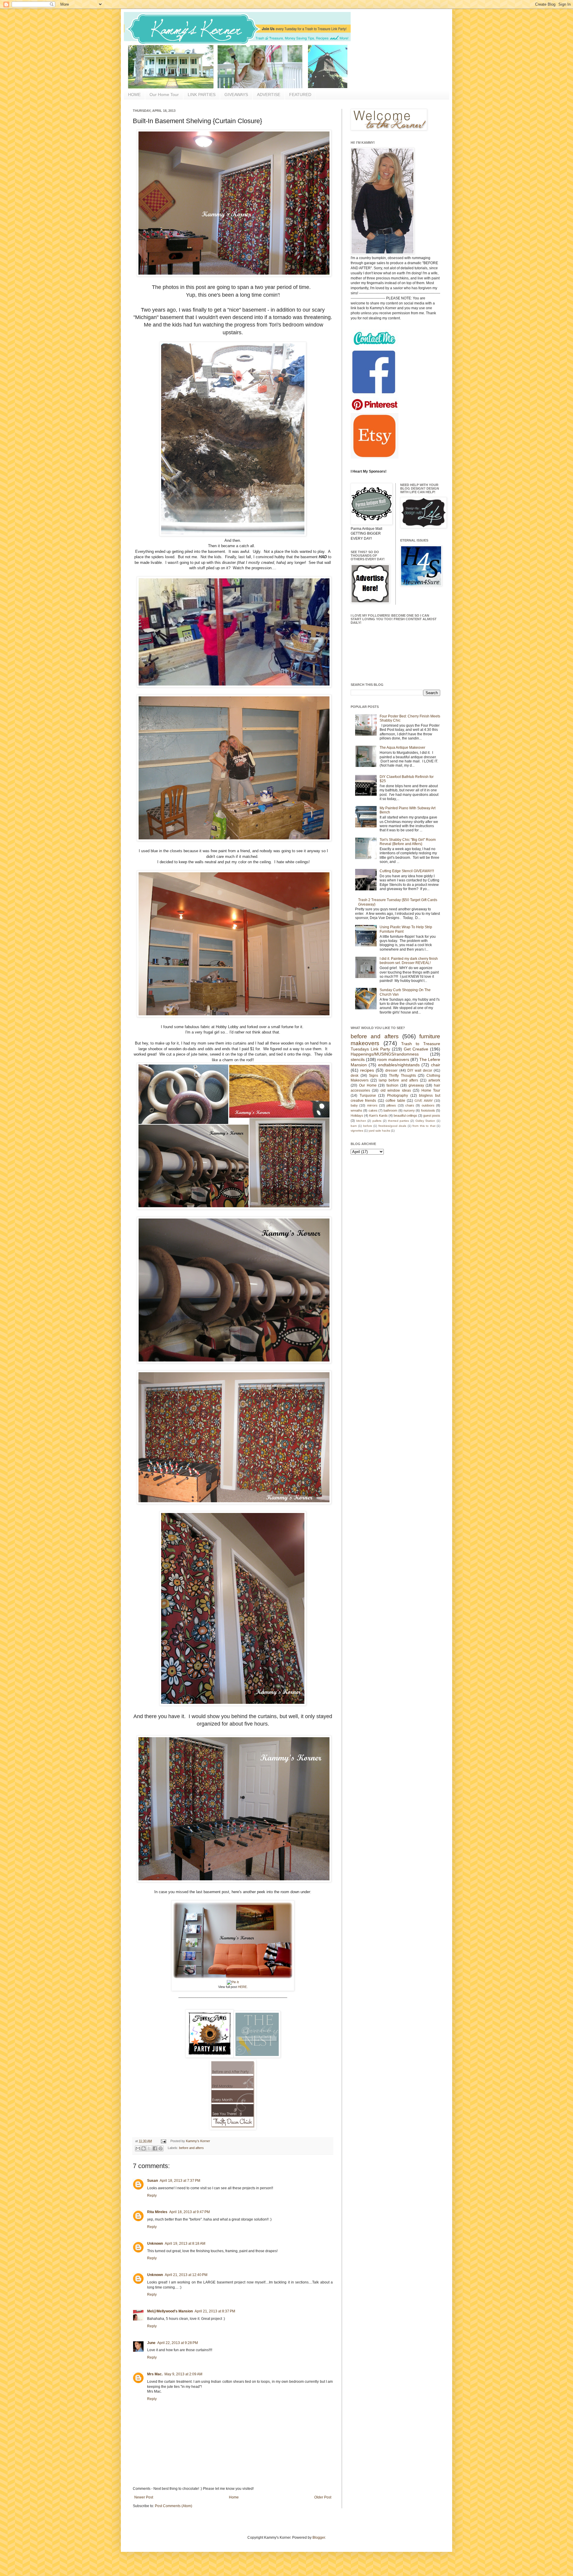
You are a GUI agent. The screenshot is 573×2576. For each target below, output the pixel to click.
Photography (398, 1096)
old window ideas (396, 1090)
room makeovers (393, 1059)
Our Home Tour (164, 95)
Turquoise (368, 1096)
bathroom (390, 1110)
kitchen (361, 1121)
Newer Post (144, 2497)
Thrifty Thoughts (402, 1076)
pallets (377, 1121)
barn (354, 1126)
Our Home (368, 1085)
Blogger (319, 2538)
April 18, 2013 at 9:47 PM (190, 2212)
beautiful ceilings (405, 1116)
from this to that (424, 1126)
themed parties (399, 1121)
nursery (409, 1110)
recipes (367, 1070)
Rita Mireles (157, 2212)
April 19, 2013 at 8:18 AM (185, 2244)
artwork (434, 1080)
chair (436, 1065)
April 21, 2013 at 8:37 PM (215, 2311)
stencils (358, 1059)
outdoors (428, 1105)
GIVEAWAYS (236, 95)
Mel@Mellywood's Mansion (170, 2311)
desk (355, 1076)
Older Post (323, 2497)
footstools (428, 1110)
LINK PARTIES (202, 95)
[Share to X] (149, 2148)
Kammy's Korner (198, 2141)
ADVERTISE (269, 95)
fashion (392, 1085)
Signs (373, 1076)
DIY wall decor (420, 1070)
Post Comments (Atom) (174, 2506)
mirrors (372, 1105)
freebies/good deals (392, 1126)
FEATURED (300, 95)
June (151, 2343)
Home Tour (431, 1090)
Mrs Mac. (155, 2374)
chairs (410, 1105)
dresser (391, 1070)
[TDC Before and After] (233, 2128)
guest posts (432, 1116)
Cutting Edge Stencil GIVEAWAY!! (407, 871)
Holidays (357, 1116)
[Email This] (138, 2148)
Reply (152, 2196)
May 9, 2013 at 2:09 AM (183, 2374)
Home (234, 2497)
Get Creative (416, 1049)
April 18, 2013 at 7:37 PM (180, 2181)
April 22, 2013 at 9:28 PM (178, 2343)
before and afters (191, 2148)
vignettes (357, 1131)
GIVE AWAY (423, 1101)
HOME (134, 95)
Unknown (155, 2244)
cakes (373, 1110)
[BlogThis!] (144, 2148)
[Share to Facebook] (155, 2148)
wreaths (356, 1110)
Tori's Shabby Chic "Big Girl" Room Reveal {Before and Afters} (408, 842)
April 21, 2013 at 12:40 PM (186, 2275)
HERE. (243, 1987)
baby (354, 1105)
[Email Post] (163, 2141)
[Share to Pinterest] (161, 2148)
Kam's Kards (378, 1116)
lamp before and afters (398, 1080)
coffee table (395, 1101)
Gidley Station (425, 1121)
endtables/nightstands (399, 1065)
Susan (153, 2181)
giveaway (416, 1085)
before (368, 1126)
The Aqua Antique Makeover (402, 748)
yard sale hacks (379, 1131)
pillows (391, 1105)
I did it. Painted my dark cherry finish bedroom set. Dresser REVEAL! (409, 961)
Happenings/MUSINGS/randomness (385, 1054)
